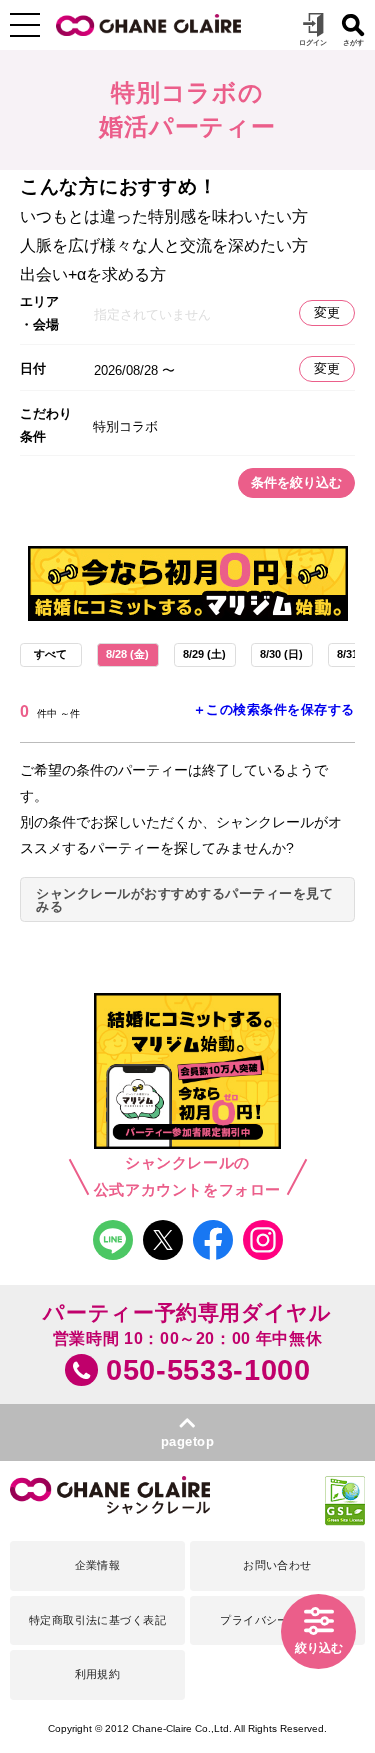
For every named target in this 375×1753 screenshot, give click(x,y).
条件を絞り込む (296, 482)
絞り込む (319, 1648)
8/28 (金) (127, 654)
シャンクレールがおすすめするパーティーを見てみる (184, 900)
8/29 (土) (204, 654)
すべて (50, 654)
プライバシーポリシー (277, 1620)
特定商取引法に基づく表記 (97, 1620)
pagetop (188, 1441)
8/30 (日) (281, 654)
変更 (327, 312)
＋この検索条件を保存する (274, 709)
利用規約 (98, 1674)
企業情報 (98, 1565)
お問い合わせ (277, 1565)
